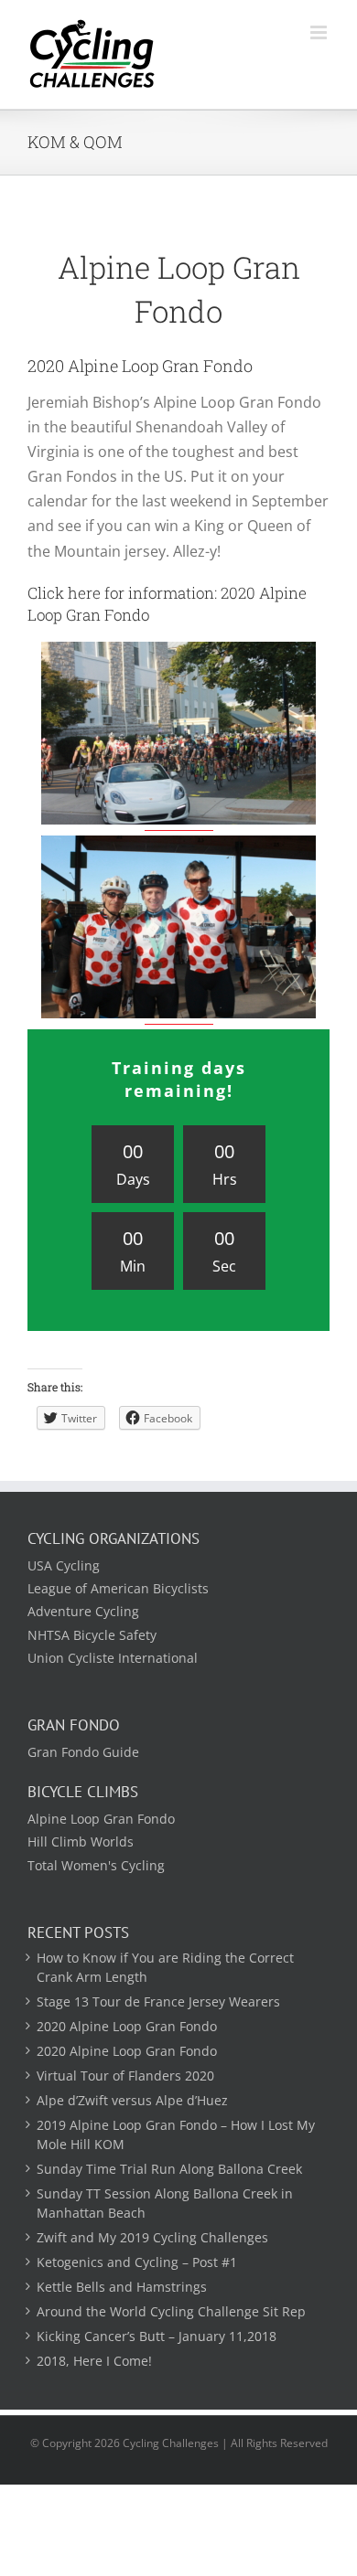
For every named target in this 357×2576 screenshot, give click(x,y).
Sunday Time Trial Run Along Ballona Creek (169, 2169)
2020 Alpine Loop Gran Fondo (127, 2026)
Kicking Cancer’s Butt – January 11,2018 (157, 2336)
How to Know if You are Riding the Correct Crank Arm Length (165, 1967)
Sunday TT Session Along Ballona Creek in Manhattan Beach (165, 2203)
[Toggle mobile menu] (320, 32)
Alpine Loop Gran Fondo (101, 1819)
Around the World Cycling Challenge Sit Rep (171, 2311)
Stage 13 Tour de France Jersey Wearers (158, 2001)
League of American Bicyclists (118, 1588)
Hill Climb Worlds (81, 1842)
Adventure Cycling (83, 1611)
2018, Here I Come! (94, 2361)
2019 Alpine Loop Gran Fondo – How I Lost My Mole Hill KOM (176, 2134)
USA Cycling (64, 1565)
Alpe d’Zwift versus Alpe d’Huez (132, 2100)
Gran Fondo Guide (83, 1752)
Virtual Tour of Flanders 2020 (125, 2076)
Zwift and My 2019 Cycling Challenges (152, 2237)
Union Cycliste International (113, 1658)
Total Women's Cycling (96, 1865)
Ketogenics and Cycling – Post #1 (137, 2262)
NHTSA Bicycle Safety (92, 1635)
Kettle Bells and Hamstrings (122, 2287)
